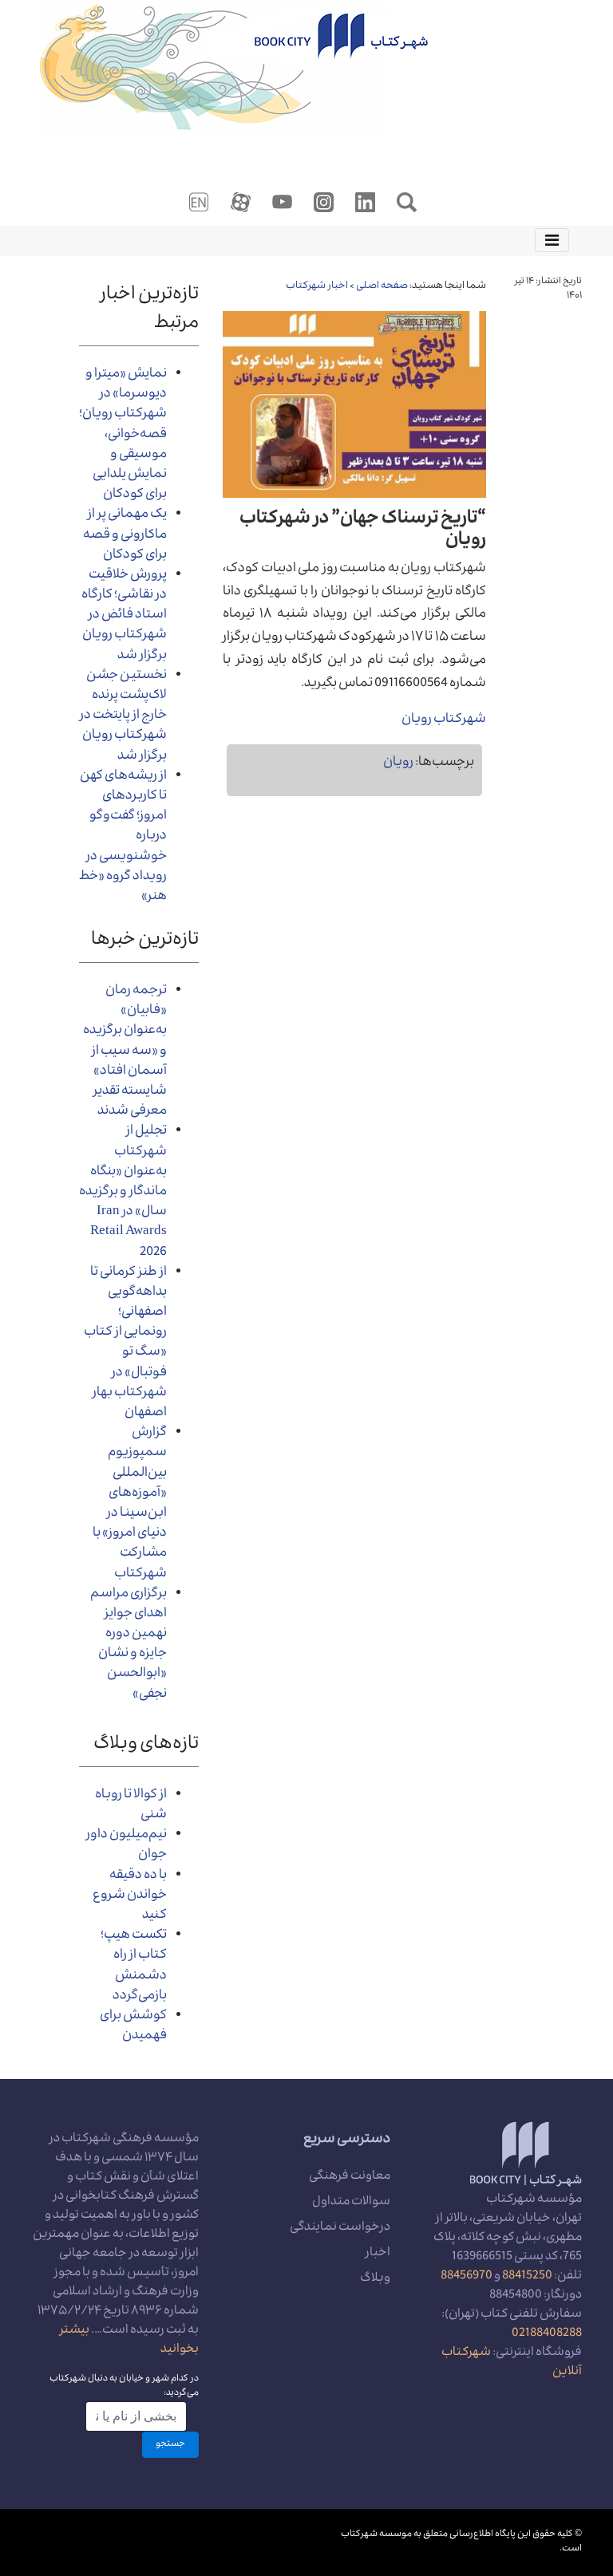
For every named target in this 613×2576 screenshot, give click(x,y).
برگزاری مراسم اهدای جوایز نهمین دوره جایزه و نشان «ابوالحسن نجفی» (129, 1645)
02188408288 (547, 2334)
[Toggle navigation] (552, 240)
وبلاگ (375, 2279)
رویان (398, 763)
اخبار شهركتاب (317, 286)
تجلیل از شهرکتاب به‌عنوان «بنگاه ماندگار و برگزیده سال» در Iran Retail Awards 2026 (123, 1192)
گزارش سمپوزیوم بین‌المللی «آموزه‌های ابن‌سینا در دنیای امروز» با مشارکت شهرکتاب (130, 1504)
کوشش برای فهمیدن (133, 2027)
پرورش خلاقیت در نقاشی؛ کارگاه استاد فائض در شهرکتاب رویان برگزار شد (124, 616)
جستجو (170, 2445)
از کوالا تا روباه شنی (131, 1806)
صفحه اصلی (382, 286)
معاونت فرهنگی (350, 2177)
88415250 (527, 2277)
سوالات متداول (351, 2203)
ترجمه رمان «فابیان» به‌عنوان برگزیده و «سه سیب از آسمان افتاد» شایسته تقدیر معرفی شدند (125, 1052)
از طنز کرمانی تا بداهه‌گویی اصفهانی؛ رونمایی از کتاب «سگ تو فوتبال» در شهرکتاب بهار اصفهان (125, 1343)
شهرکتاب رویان (444, 720)
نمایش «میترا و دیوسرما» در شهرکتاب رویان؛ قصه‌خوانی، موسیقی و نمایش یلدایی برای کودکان (123, 435)
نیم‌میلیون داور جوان (127, 1846)
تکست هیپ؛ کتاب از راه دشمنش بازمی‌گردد (134, 1967)
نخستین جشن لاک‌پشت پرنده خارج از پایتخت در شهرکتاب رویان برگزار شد (123, 717)
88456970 (467, 2277)
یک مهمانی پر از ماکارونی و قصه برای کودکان (125, 535)
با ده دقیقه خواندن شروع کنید (130, 1896)
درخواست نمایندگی (340, 2228)
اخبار (378, 2254)
